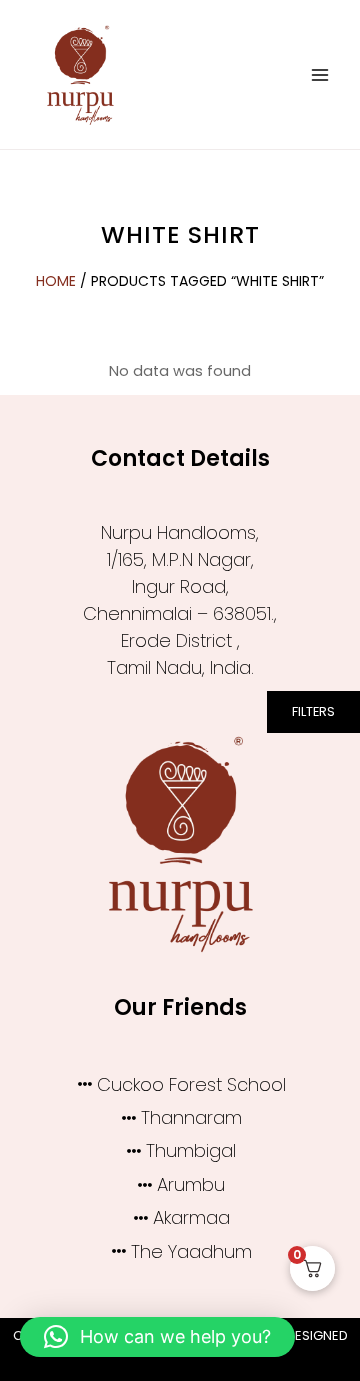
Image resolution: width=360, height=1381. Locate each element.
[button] (157, 1337)
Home (56, 281)
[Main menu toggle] (320, 74)
